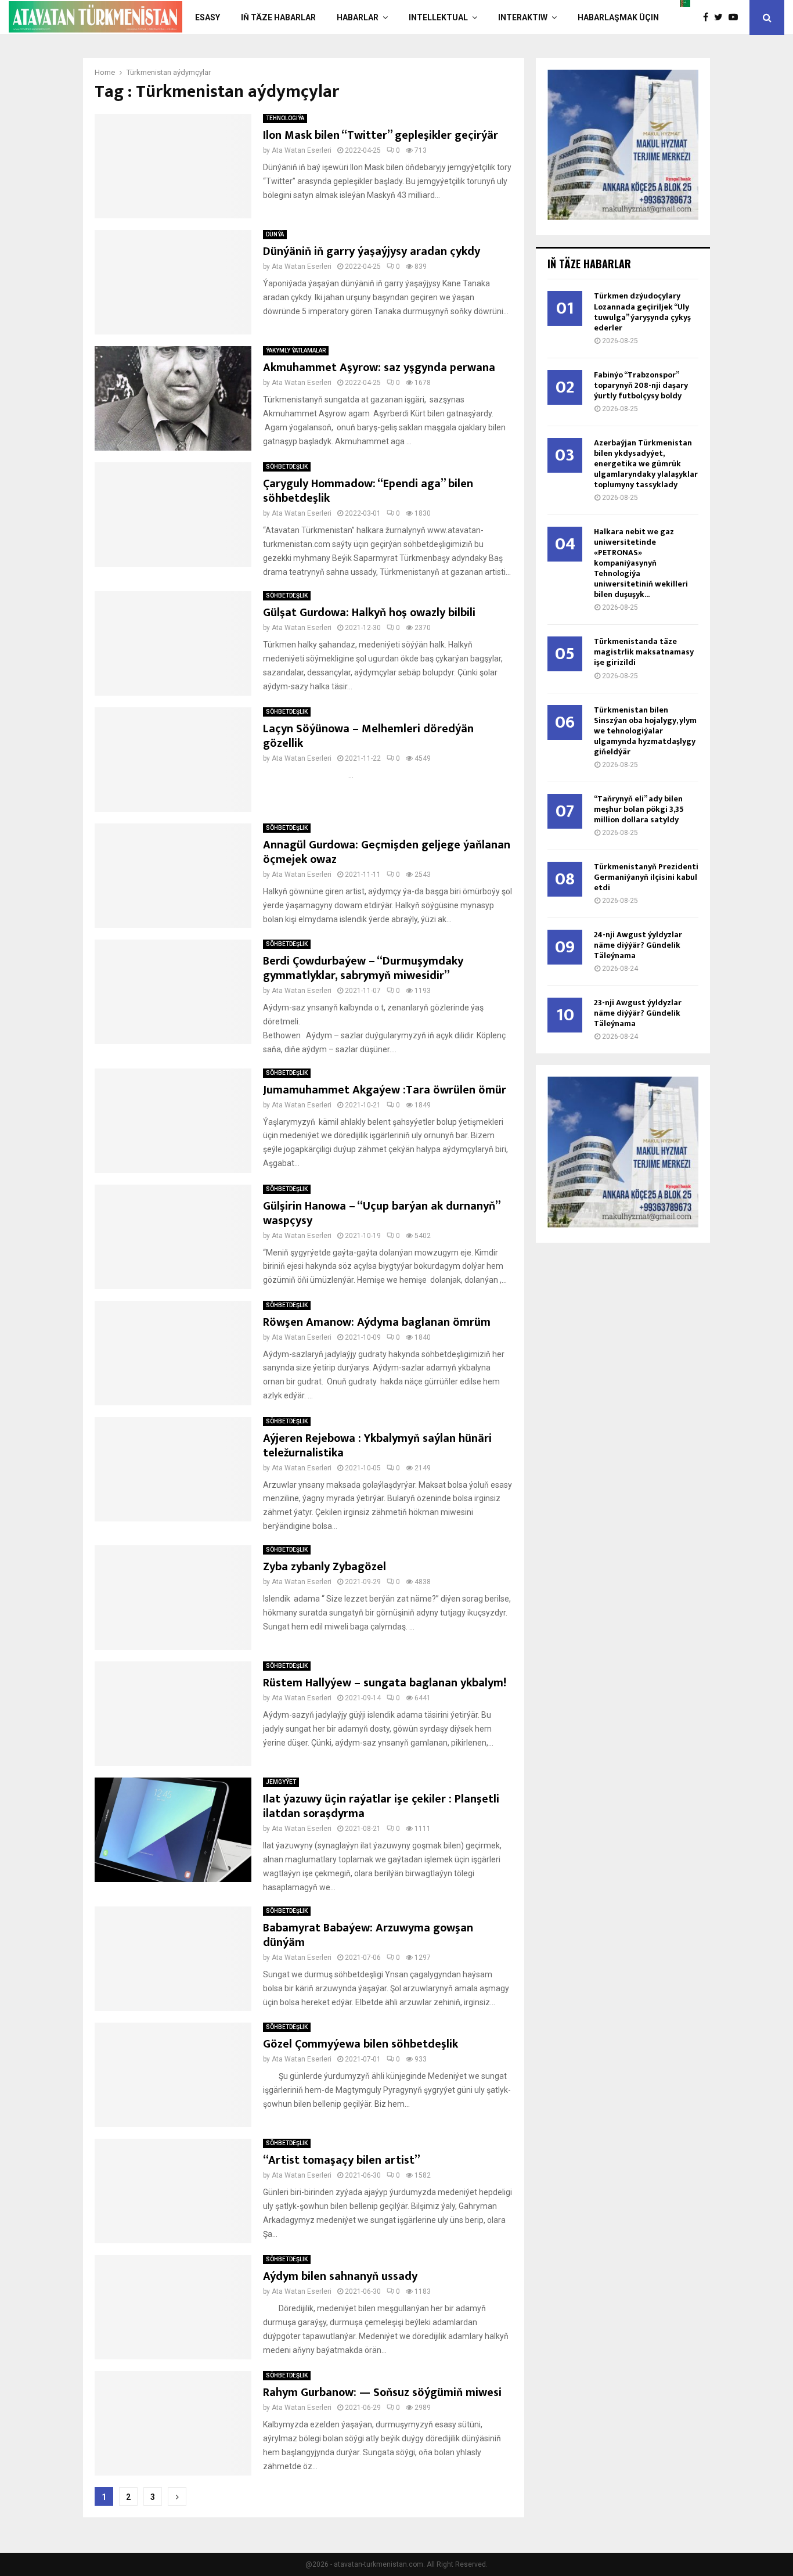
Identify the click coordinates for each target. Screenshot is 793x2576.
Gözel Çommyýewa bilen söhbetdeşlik (361, 2044)
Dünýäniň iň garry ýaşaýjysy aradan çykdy (372, 251)
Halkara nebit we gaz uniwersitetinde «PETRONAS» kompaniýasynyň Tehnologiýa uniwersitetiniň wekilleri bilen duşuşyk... (641, 563)
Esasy (208, 17)
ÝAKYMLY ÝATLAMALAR (296, 350)
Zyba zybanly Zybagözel (325, 1567)
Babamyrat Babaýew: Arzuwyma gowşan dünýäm (368, 1935)
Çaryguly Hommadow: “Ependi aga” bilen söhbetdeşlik (368, 491)
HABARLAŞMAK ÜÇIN (618, 17)
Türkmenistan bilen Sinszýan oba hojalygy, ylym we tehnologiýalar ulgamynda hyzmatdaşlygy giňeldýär (645, 731)
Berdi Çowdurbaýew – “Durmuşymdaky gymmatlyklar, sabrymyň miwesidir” (363, 968)
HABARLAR (358, 17)
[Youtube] (736, 17)
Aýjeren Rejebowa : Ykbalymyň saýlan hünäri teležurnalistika (377, 1446)
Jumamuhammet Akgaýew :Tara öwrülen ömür (385, 1090)
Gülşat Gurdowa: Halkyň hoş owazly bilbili (369, 613)
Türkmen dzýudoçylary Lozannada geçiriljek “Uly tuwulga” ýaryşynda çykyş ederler (642, 312)
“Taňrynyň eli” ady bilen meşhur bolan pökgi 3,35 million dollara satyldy (639, 809)
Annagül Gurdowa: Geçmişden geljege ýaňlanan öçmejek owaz (387, 852)
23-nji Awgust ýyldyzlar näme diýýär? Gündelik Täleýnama (638, 1013)
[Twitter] (721, 17)
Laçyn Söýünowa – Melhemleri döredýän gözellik (368, 736)
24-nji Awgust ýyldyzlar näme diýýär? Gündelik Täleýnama (638, 945)
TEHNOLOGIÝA (285, 118)
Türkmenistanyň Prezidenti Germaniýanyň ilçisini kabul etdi (646, 877)
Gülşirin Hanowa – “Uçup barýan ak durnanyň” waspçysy (381, 1213)
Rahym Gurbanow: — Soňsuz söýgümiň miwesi (382, 2392)
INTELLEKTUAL (438, 17)
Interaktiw (523, 17)
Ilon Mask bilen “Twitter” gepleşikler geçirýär (381, 135)
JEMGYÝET (281, 1782)
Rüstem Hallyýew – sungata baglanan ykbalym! (385, 1683)
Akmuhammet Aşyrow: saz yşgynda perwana (379, 368)
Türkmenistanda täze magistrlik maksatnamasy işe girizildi (644, 652)
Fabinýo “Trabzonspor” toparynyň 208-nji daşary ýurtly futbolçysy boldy (641, 385)
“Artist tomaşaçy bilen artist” (342, 2160)
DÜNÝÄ (275, 234)
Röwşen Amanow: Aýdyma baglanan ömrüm (377, 1322)
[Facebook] (709, 17)
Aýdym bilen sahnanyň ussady (340, 2276)
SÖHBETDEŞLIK (287, 467)
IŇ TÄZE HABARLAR (278, 17)
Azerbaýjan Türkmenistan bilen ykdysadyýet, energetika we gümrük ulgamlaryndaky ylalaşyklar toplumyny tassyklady (646, 464)
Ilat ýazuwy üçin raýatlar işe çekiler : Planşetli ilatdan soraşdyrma (381, 1806)
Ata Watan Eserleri (302, 150)
